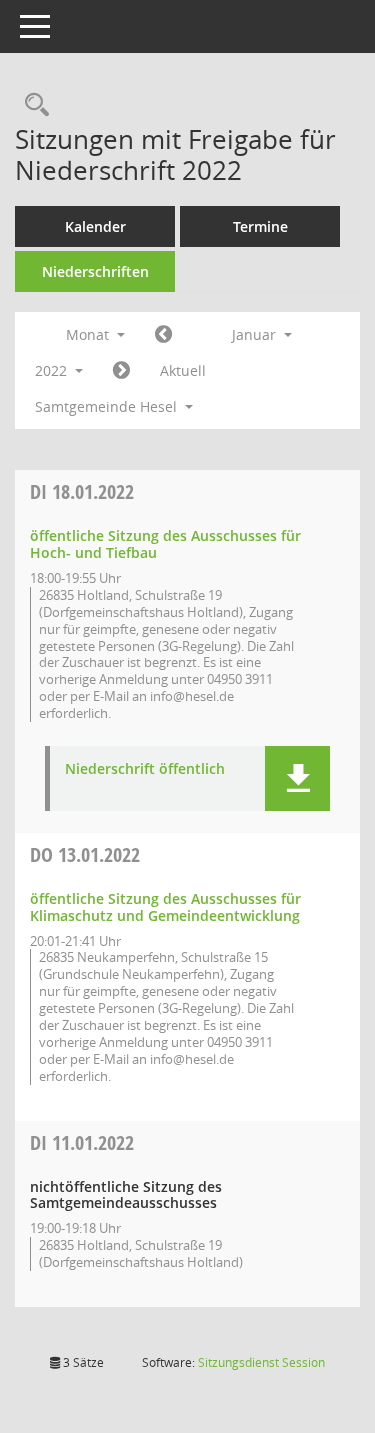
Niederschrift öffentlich (145, 769)
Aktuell (183, 370)
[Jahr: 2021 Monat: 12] (163, 335)
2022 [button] (53, 370)
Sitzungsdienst (261, 1362)
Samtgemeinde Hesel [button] (108, 406)
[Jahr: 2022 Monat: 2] (121, 371)
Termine (260, 226)
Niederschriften (95, 271)
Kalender (95, 226)
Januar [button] (256, 334)
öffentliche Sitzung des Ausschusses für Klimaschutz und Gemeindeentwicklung (165, 907)
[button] (297, 778)
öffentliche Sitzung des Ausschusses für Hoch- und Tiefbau (165, 544)
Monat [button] (89, 334)
